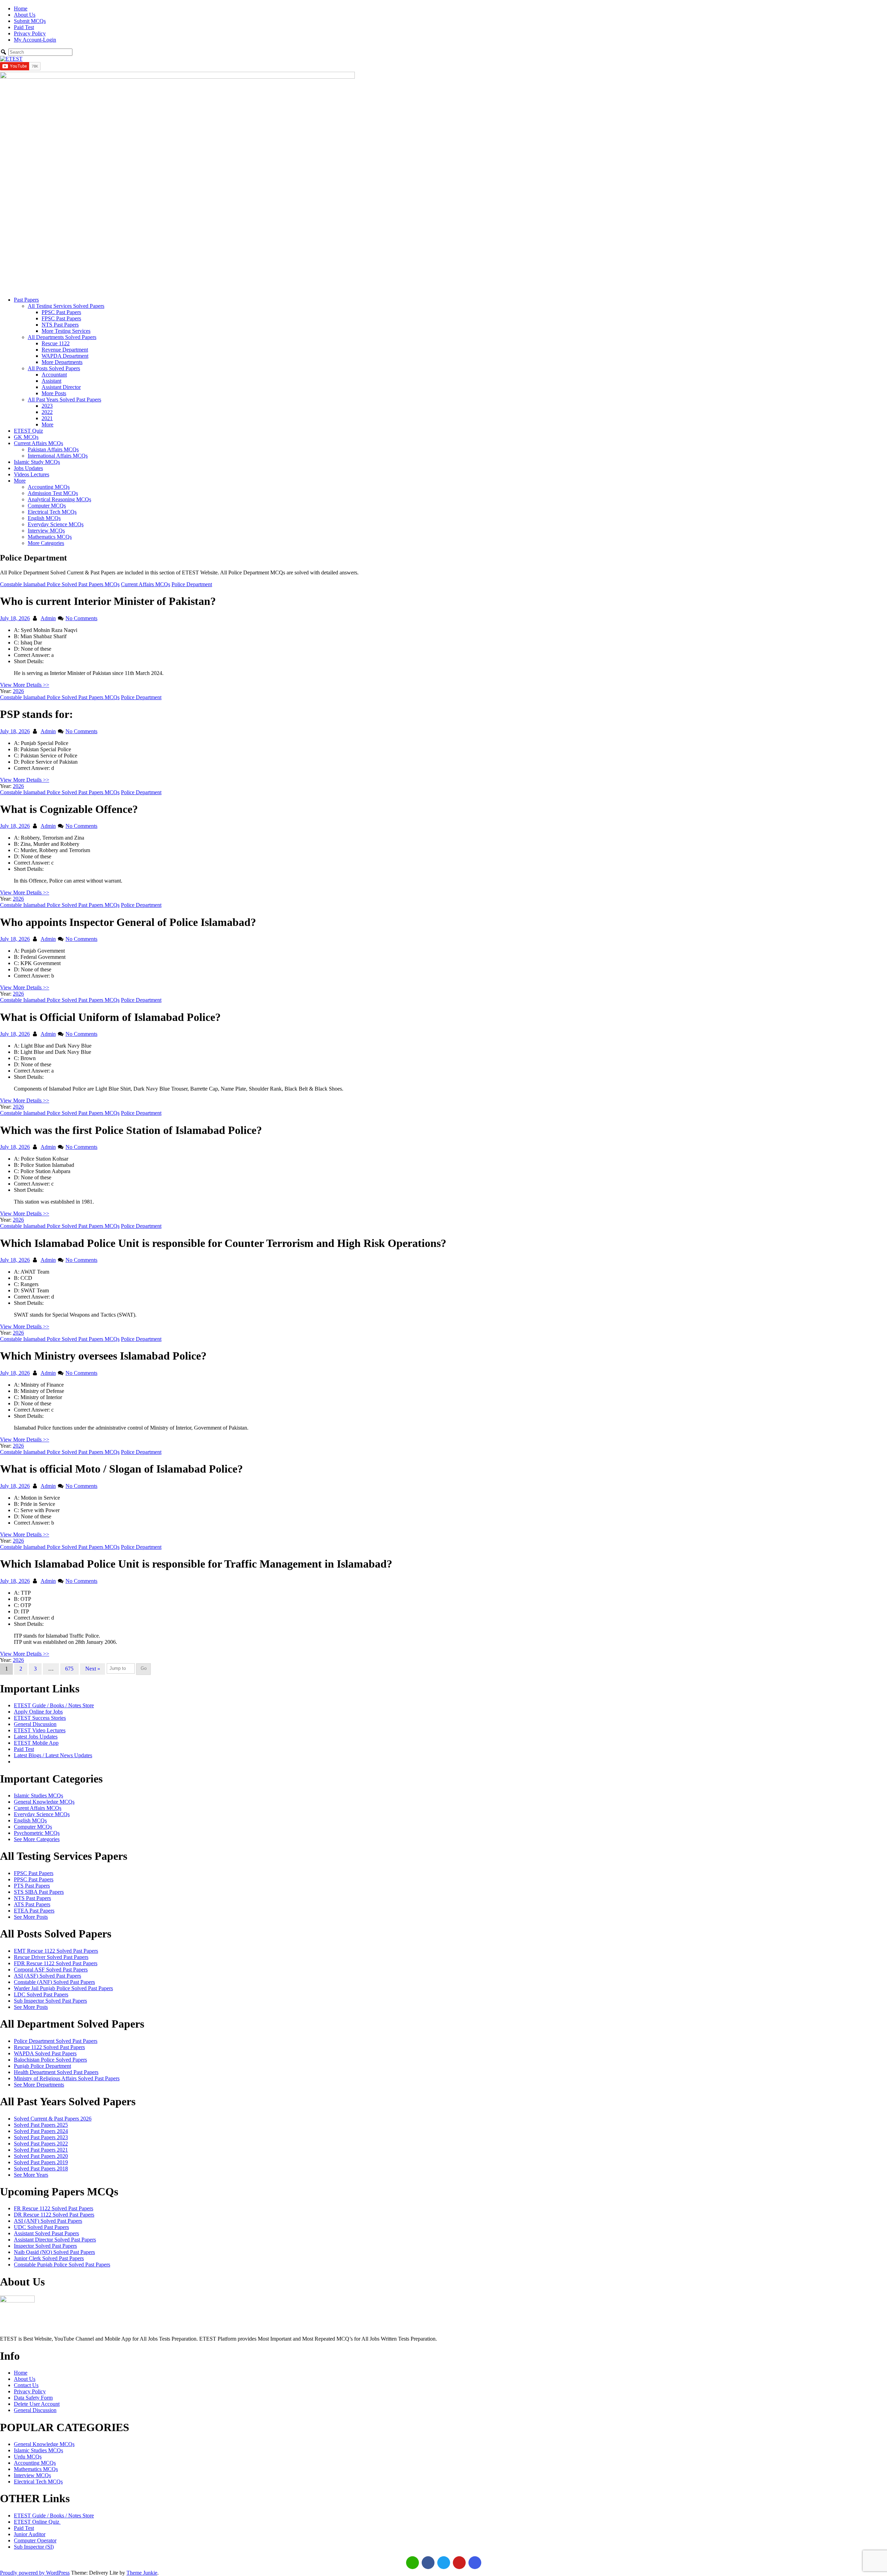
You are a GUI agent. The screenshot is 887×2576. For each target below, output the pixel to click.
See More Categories (37, 1839)
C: (16, 643)
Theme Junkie (142, 2573)
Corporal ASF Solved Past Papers (51, 1970)
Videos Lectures (32, 474)
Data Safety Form (33, 2398)
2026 (18, 691)
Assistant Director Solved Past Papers (55, 2240)
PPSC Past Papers (61, 312)
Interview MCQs (46, 531)
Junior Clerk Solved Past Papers (49, 2258)
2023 (47, 406)
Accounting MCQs (49, 487)
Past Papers (26, 300)
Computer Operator (35, 2540)
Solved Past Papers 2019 (41, 2162)
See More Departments (39, 2085)
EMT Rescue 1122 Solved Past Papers (56, 1951)
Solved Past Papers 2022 (41, 2144)
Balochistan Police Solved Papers (50, 2060)
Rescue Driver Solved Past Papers (51, 1957)
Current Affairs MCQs (38, 443)
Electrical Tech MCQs (52, 512)
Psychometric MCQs (37, 1833)
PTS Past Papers (32, 1886)
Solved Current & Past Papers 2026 (53, 2119)
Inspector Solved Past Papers (45, 2246)
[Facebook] (428, 2563)
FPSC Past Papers (61, 318)
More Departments (62, 362)
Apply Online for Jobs (38, 1712)
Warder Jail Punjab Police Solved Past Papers (63, 1988)
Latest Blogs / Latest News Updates (53, 1755)
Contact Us (26, 2385)
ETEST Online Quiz (37, 2522)
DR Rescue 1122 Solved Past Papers (54, 2215)
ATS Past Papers (32, 1904)
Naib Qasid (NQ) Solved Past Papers (54, 2252)
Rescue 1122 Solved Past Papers (49, 2047)
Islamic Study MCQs (37, 462)
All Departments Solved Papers (62, 337)
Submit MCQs (30, 21)
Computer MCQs (47, 506)
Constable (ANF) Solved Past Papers (54, 1982)
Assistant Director (61, 387)
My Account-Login (35, 40)
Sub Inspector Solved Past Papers (50, 2001)
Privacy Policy (30, 33)
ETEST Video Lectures (40, 1730)
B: (16, 636)
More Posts (54, 393)
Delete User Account (37, 2404)
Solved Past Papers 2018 (41, 2169)
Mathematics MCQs (50, 537)
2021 (47, 418)
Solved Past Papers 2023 (41, 2137)
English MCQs (44, 518)
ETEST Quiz (28, 431)
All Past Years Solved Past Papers (64, 400)
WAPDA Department (65, 356)
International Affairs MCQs (58, 456)
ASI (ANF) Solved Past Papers (48, 2221)
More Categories (46, 543)
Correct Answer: (32, 655)
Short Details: (29, 661)
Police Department (192, 584)
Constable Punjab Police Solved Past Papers (62, 2265)
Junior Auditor (30, 2534)
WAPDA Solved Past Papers (45, 2053)
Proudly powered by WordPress (35, 2573)
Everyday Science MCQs (56, 524)
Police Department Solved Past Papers (56, 2041)
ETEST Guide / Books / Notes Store (54, 1705)
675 (69, 1669)
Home (21, 8)
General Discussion (35, 1724)
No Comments (81, 618)
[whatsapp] (412, 2563)
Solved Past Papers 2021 (41, 2150)
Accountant (54, 375)
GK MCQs (26, 437)
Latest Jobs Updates (36, 1737)
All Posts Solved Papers (54, 368)
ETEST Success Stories (40, 1718)
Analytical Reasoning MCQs (59, 499)
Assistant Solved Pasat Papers (46, 2233)
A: (17, 630)
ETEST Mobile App (36, 1743)
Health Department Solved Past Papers (56, 2072)
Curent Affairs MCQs (38, 1808)
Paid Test (24, 27)
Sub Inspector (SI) (34, 2547)
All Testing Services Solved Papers (66, 306)
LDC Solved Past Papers (41, 1994)
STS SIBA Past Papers (39, 1892)
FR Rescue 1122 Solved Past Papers (54, 2208)
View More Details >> (25, 685)
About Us (25, 15)
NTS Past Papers (60, 325)
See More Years (31, 2175)
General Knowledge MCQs (44, 1802)
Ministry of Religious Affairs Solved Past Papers (67, 2078)
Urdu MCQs (28, 2457)
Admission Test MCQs (53, 493)
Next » (93, 1669)
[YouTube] (459, 2563)
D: (17, 649)
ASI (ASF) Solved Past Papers (47, 1976)
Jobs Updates (28, 468)
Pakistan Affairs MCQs (53, 449)
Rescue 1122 (56, 343)
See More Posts (31, 1917)
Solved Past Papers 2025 (41, 2125)
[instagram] (475, 2563)
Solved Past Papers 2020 (41, 2156)
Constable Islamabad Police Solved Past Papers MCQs (60, 584)
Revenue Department (65, 350)
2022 (47, 412)
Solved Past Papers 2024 (41, 2131)
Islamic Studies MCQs (38, 1796)
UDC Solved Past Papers (41, 2227)
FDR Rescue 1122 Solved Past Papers (56, 1963)
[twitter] (444, 2563)
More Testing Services (66, 331)
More (47, 424)
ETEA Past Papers (34, 1911)
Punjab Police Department (42, 2066)
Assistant (51, 381)
